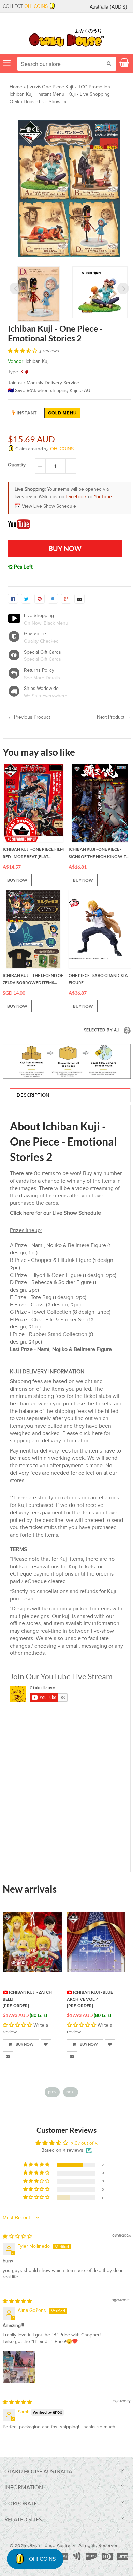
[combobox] (67, 64)
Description (33, 1095)
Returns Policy (39, 670)
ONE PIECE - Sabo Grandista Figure (98, 979)
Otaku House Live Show (35, 102)
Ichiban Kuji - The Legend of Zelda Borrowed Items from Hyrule (33, 980)
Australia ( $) (108, 6)
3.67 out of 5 (84, 2143)
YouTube (103, 497)
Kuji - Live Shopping (89, 94)
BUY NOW (17, 880)
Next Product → (114, 717)
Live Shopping (39, 616)
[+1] (66, 599)
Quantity (17, 465)
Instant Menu (51, 94)
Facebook (76, 497)
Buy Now (24, 2044)
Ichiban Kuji (21, 94)
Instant (27, 413)
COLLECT (25, 6)
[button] (23, 351)
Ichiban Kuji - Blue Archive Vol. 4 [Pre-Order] (90, 1999)
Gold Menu (63, 413)
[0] (13, 599)
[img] (17, 2237)
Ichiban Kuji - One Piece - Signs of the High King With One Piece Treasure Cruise (99, 854)
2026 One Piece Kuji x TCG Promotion (70, 87)
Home (16, 87)
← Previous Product (29, 717)
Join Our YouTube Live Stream (61, 1676)
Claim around (44, 449)
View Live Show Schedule (49, 506)
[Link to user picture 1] (19, 2367)
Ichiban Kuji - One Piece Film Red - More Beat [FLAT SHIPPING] (33, 854)
